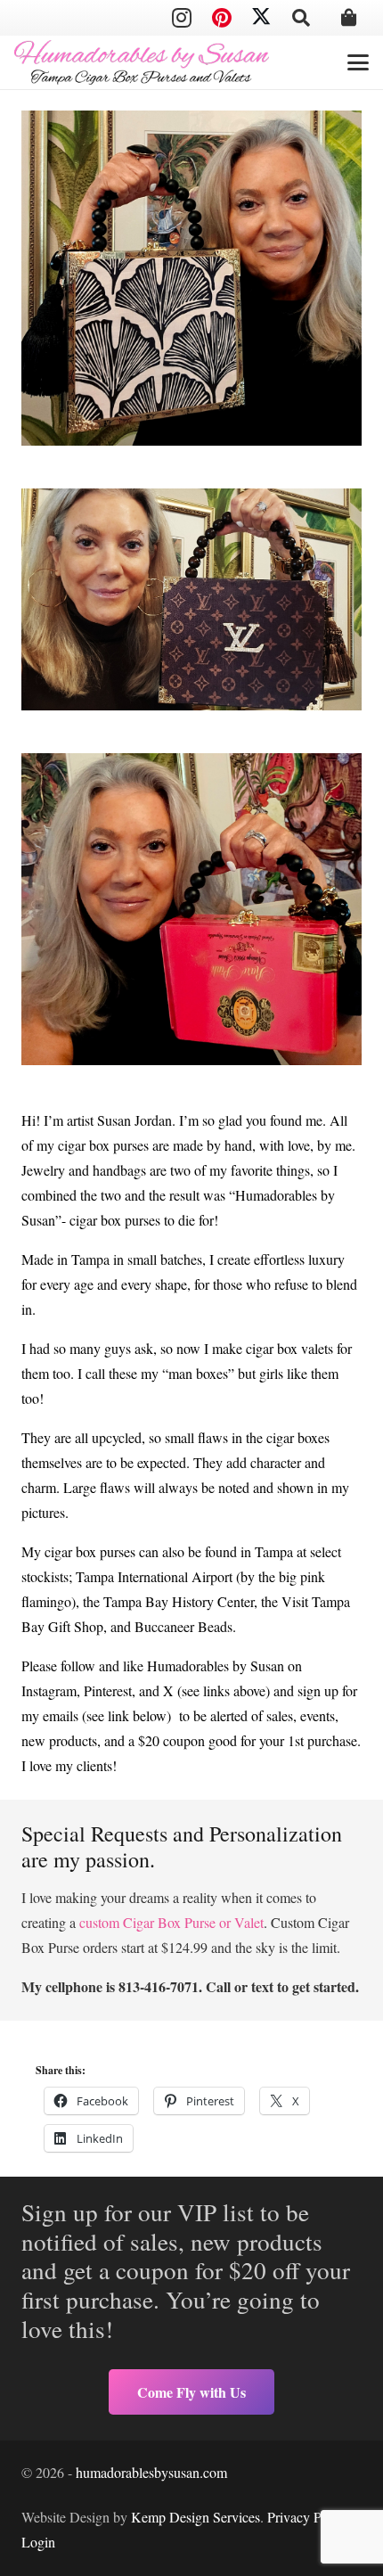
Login (38, 2542)
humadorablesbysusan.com (151, 2472)
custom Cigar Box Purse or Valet (171, 1922)
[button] (301, 18)
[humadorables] (142, 62)
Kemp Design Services (196, 2517)
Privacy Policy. (310, 2517)
